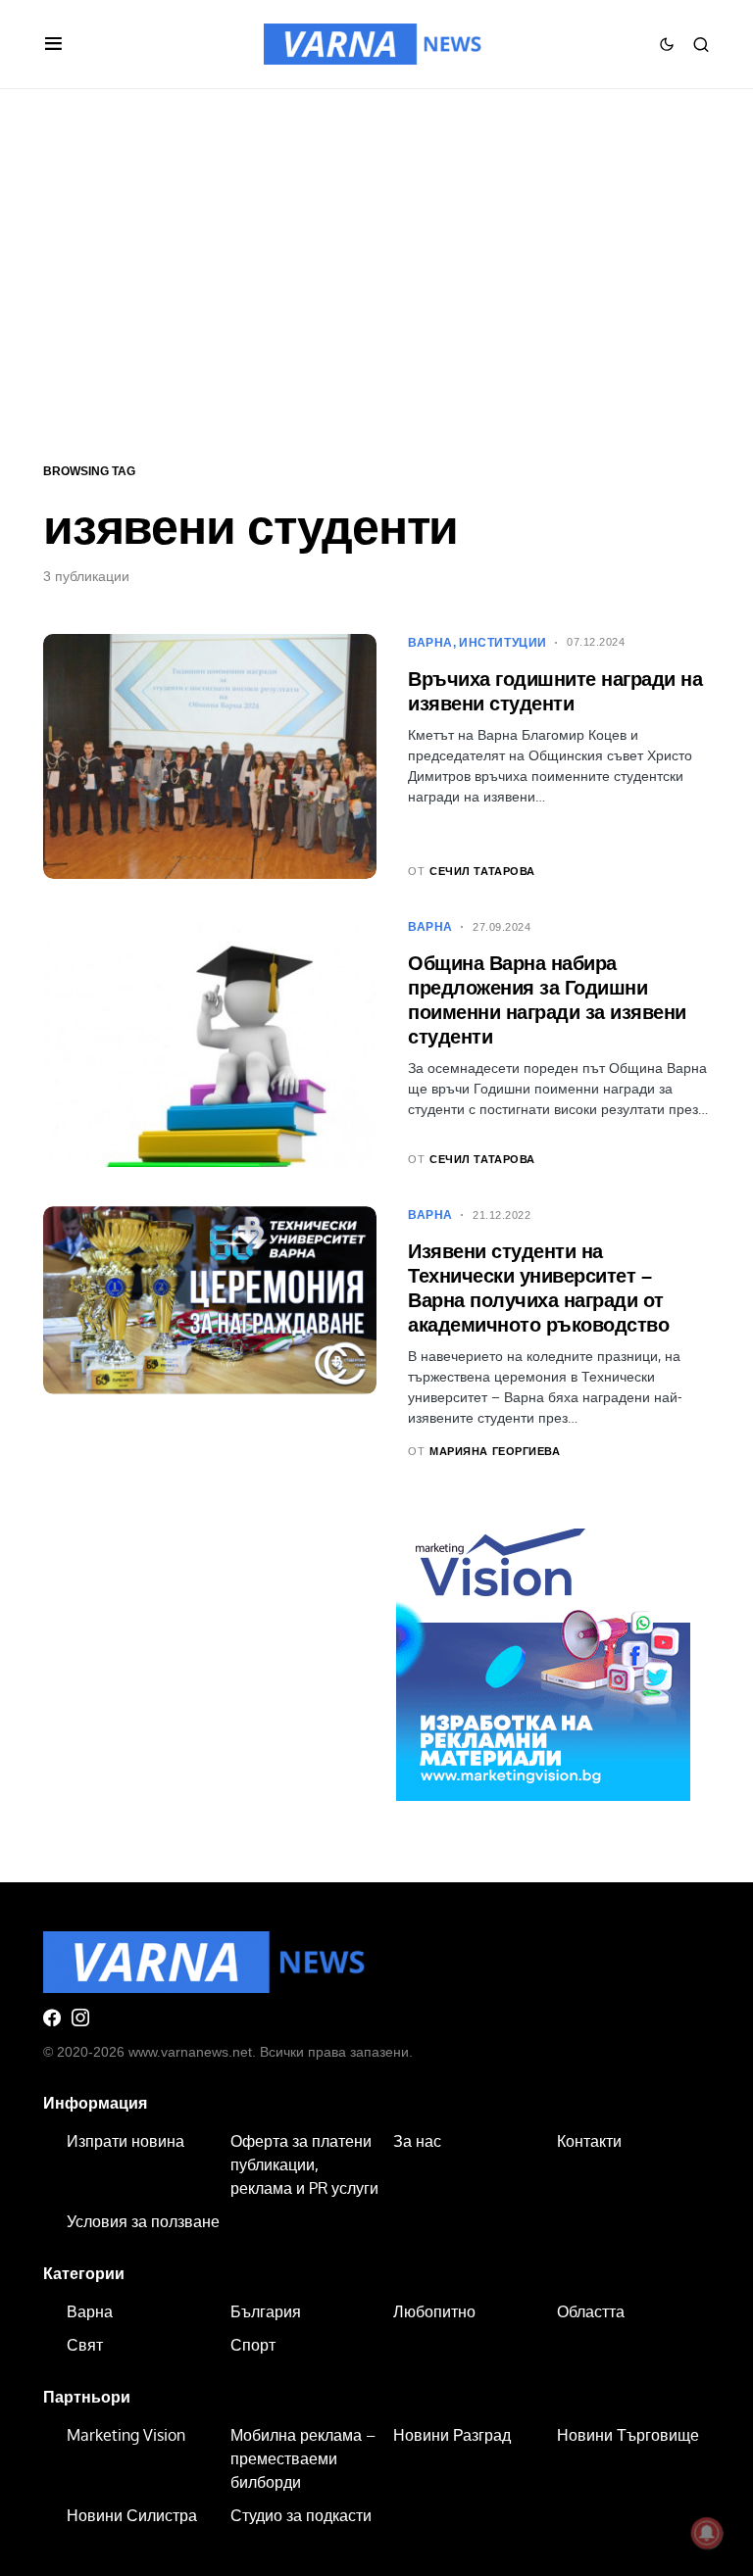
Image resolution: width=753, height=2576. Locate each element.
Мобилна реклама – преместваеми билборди (303, 2458)
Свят (85, 2345)
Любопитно (434, 2311)
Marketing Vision (126, 2435)
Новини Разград (452, 2435)
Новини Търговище (628, 2435)
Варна (430, 643)
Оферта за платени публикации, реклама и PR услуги (304, 2164)
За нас (417, 2141)
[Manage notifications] (707, 2533)
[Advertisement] (376, 273)
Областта (591, 2311)
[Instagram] (80, 2017)
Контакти (589, 2141)
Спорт (253, 2345)
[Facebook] (52, 2017)
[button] (53, 44)
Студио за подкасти (301, 2515)
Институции (503, 643)
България (266, 2311)
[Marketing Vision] (543, 1652)
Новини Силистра (132, 2515)
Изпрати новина (125, 2141)
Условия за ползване (143, 2221)
